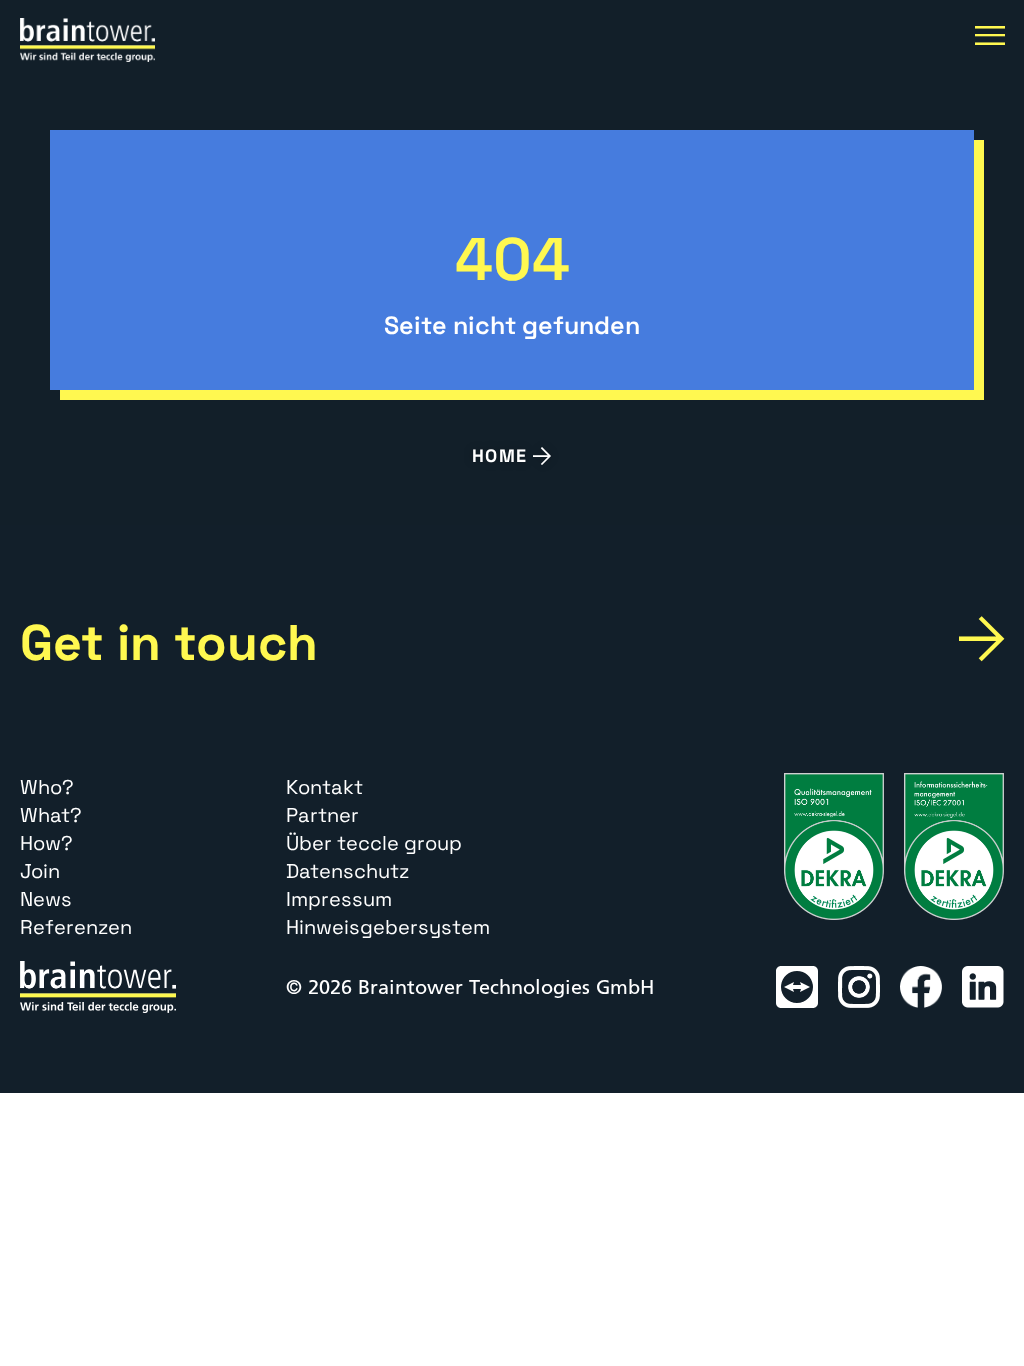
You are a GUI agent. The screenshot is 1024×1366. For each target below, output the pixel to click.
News (46, 899)
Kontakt (324, 787)
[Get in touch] (981, 638)
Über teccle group (374, 843)
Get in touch (169, 643)
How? (46, 843)
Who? (47, 787)
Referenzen (76, 927)
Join (40, 871)
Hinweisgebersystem (388, 927)
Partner (322, 815)
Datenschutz (347, 871)
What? (51, 815)
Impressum (339, 899)
